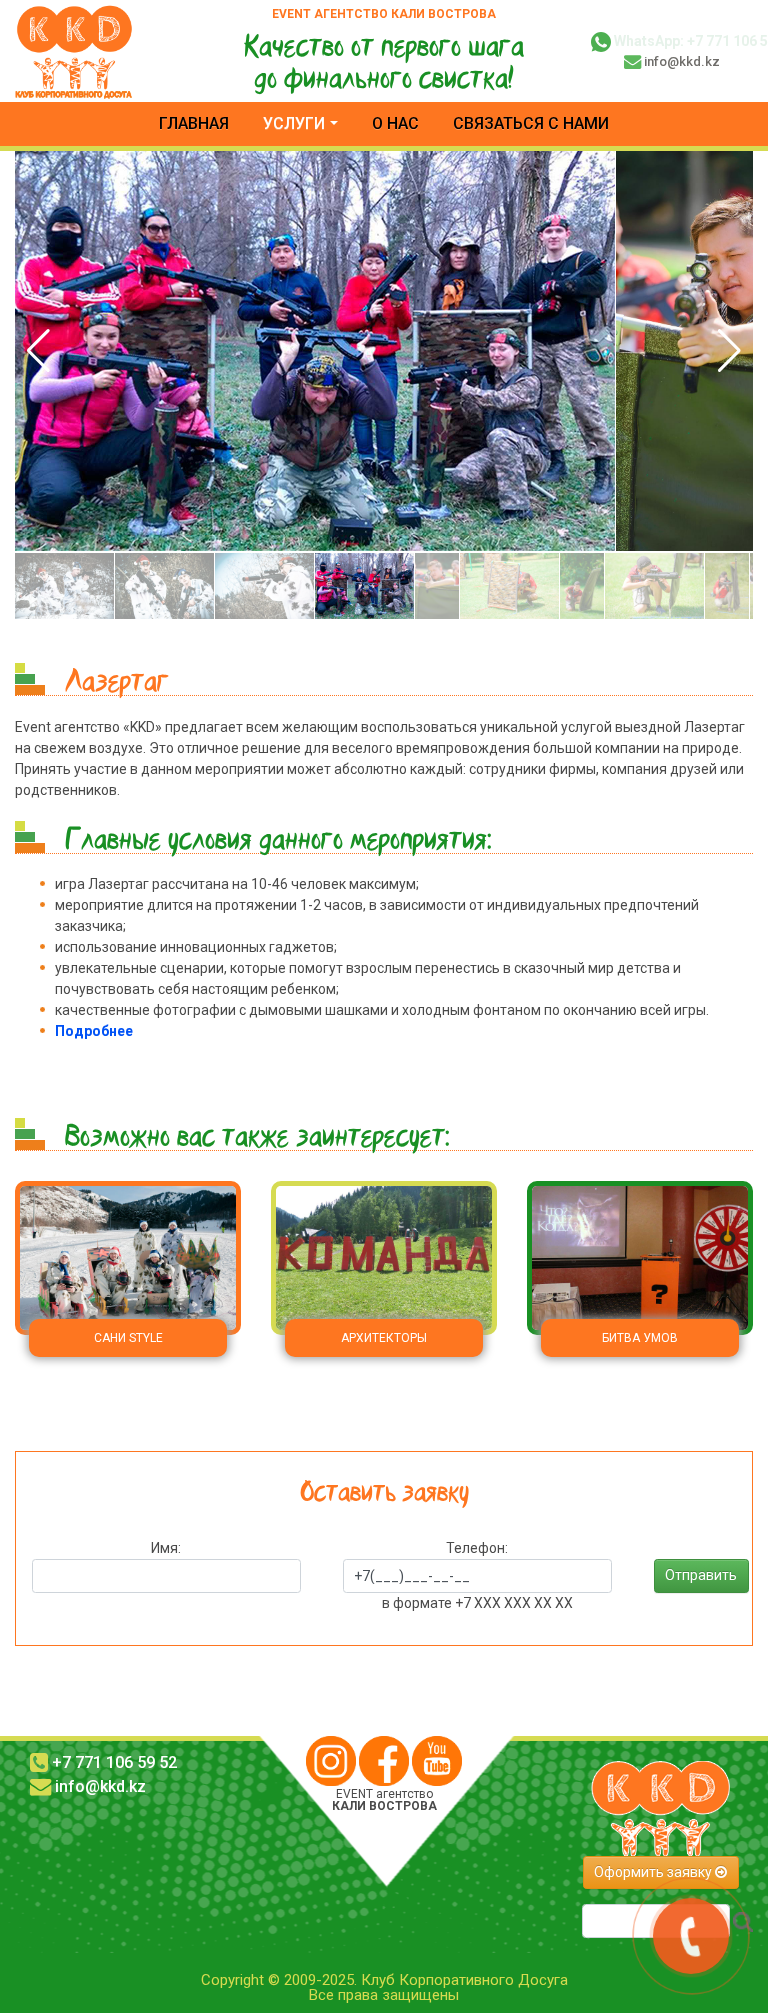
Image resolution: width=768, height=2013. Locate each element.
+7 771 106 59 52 (114, 1762)
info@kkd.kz (682, 61)
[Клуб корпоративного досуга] (74, 50)
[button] (729, 351)
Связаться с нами (531, 123)
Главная (194, 123)
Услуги (294, 123)
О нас (395, 123)
